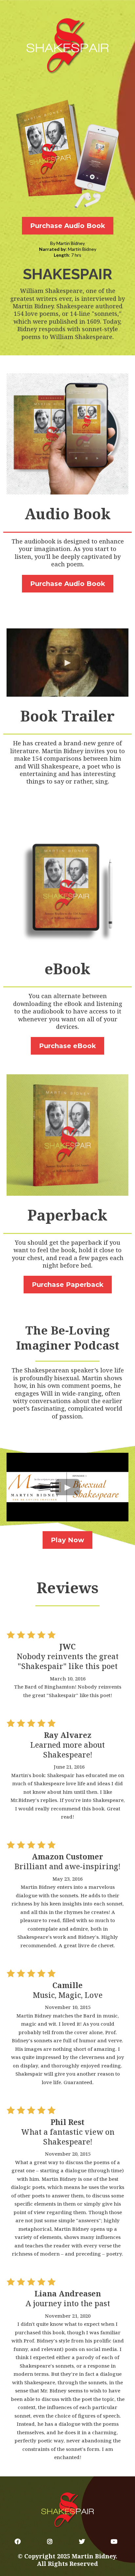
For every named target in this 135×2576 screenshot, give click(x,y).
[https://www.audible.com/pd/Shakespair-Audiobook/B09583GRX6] (67, 155)
